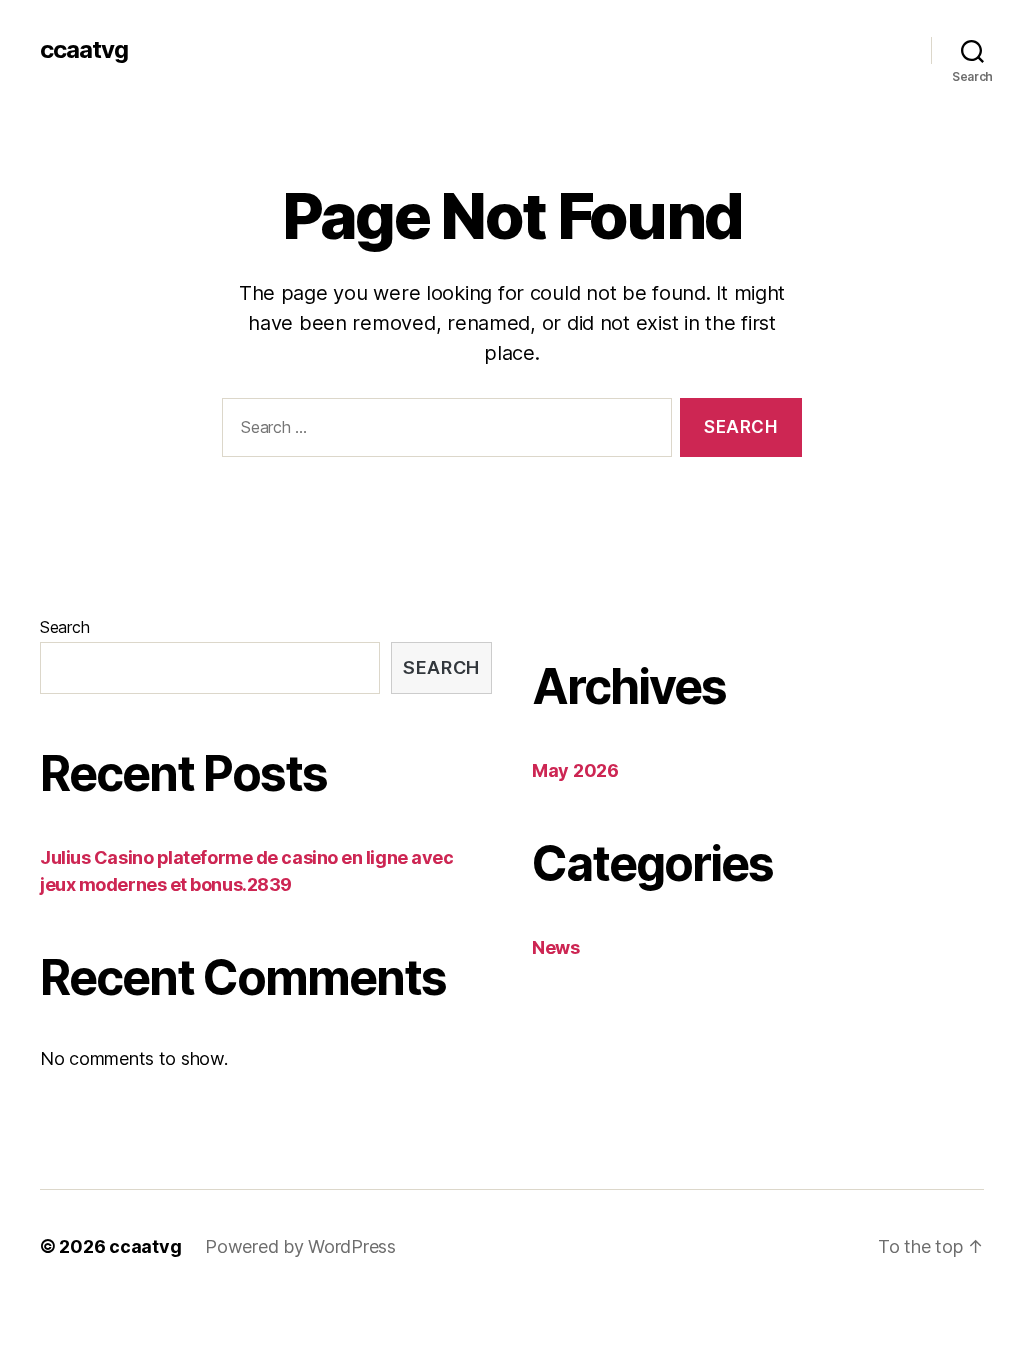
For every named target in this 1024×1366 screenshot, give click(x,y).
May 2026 (575, 770)
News (556, 947)
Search (64, 627)
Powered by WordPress (300, 1246)
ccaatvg (84, 50)
